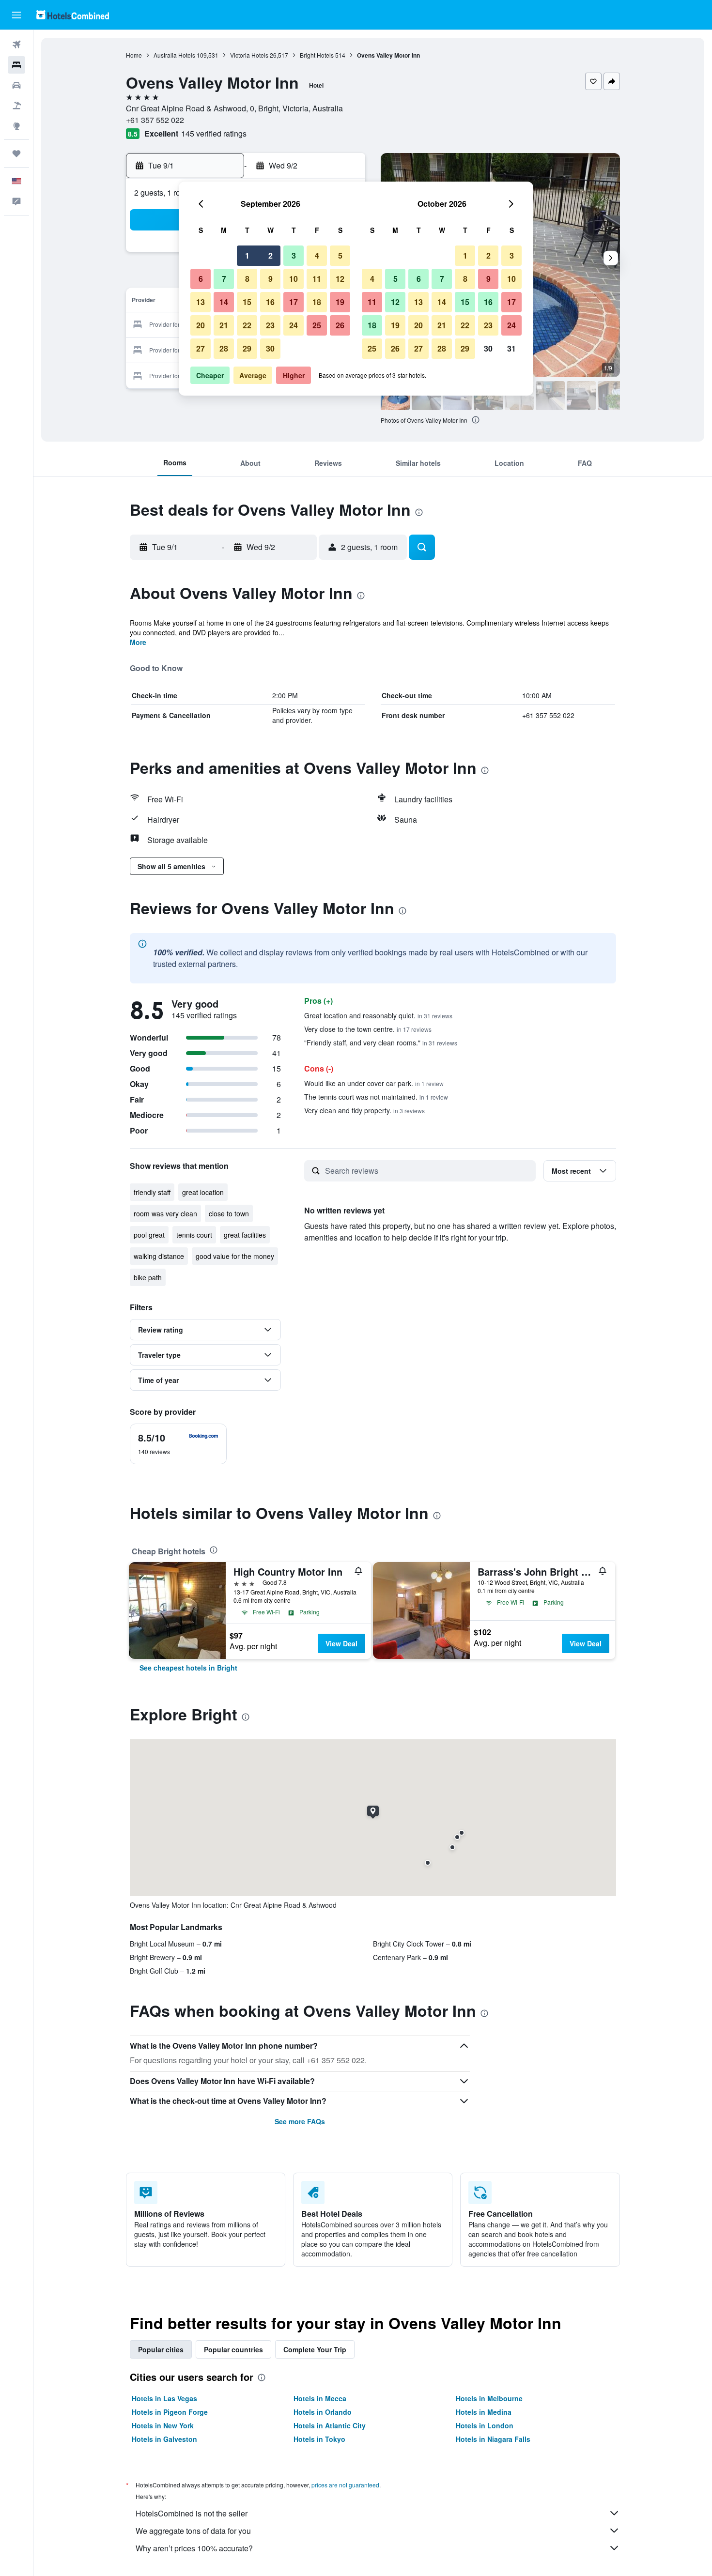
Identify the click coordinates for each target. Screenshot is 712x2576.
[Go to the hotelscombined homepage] (73, 15)
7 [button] (224, 279)
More (138, 642)
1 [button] (247, 255)
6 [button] (201, 279)
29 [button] (247, 348)
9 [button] (271, 279)
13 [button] (201, 302)
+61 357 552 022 (155, 120)
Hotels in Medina (484, 2412)
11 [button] (317, 279)
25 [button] (317, 325)
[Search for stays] (16, 65)
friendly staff (152, 1192)
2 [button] (271, 255)
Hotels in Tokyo (319, 2439)
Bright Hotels (317, 55)
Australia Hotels (174, 55)
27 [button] (201, 348)
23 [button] (270, 325)
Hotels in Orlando (323, 2412)
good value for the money (235, 1256)
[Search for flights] (16, 45)
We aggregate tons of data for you (193, 2531)
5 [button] (340, 255)
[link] (188, 1668)
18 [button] (317, 302)
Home (134, 55)
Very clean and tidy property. (364, 1110)
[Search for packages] (16, 106)
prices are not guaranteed (345, 2485)
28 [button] (224, 348)
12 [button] (340, 279)
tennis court (194, 1235)
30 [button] (270, 348)
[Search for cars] (16, 85)
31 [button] (511, 348)
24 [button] (294, 325)
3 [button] (294, 255)
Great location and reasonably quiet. (378, 1015)
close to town (229, 1213)
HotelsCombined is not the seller (192, 2513)
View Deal (341, 1643)
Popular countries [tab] (233, 2349)
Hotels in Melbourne (489, 2398)
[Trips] (16, 153)
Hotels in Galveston (164, 2439)
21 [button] (224, 325)
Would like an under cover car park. (374, 1083)
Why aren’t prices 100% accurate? (194, 2548)
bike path (148, 1277)
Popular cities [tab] (161, 2349)
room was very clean (165, 1213)
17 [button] (294, 302)
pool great (149, 1235)
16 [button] (270, 302)
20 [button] (201, 325)
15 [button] (247, 302)
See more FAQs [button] (300, 2121)
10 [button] (294, 279)
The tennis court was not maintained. (376, 1097)
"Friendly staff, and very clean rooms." (381, 1043)
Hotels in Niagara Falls (493, 2439)
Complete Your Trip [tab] (315, 2349)
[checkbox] (178, 1444)
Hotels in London (485, 2425)
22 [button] (247, 325)
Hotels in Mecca (320, 2398)
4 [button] (317, 255)
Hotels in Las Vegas (164, 2398)
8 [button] (247, 279)
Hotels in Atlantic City (330, 2425)
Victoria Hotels (249, 55)
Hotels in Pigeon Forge (170, 2412)
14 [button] (224, 302)
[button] (16, 15)
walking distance (159, 1256)
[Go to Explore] (16, 126)
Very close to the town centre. (368, 1029)
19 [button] (340, 302)
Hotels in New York (163, 2425)
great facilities (245, 1235)
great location (203, 1192)
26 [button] (340, 325)
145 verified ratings (214, 133)
